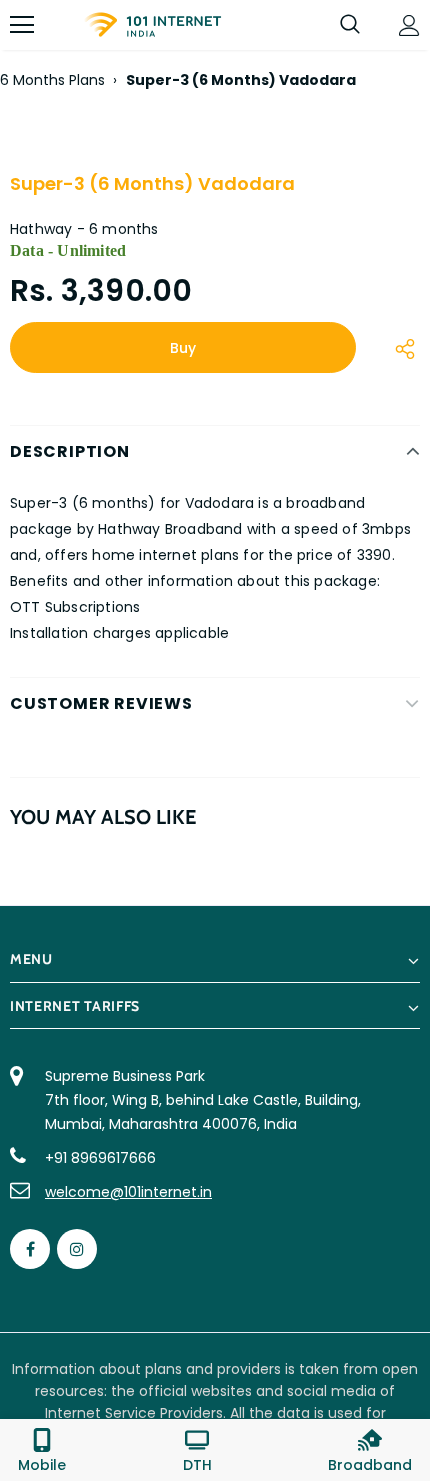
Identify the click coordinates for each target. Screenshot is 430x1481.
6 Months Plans (52, 80)
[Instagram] (77, 1249)
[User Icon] (409, 25)
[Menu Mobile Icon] (22, 25)
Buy (183, 348)
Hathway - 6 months (84, 229)
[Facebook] (30, 1249)
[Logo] (152, 25)
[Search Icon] (350, 25)
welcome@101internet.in (128, 1192)
